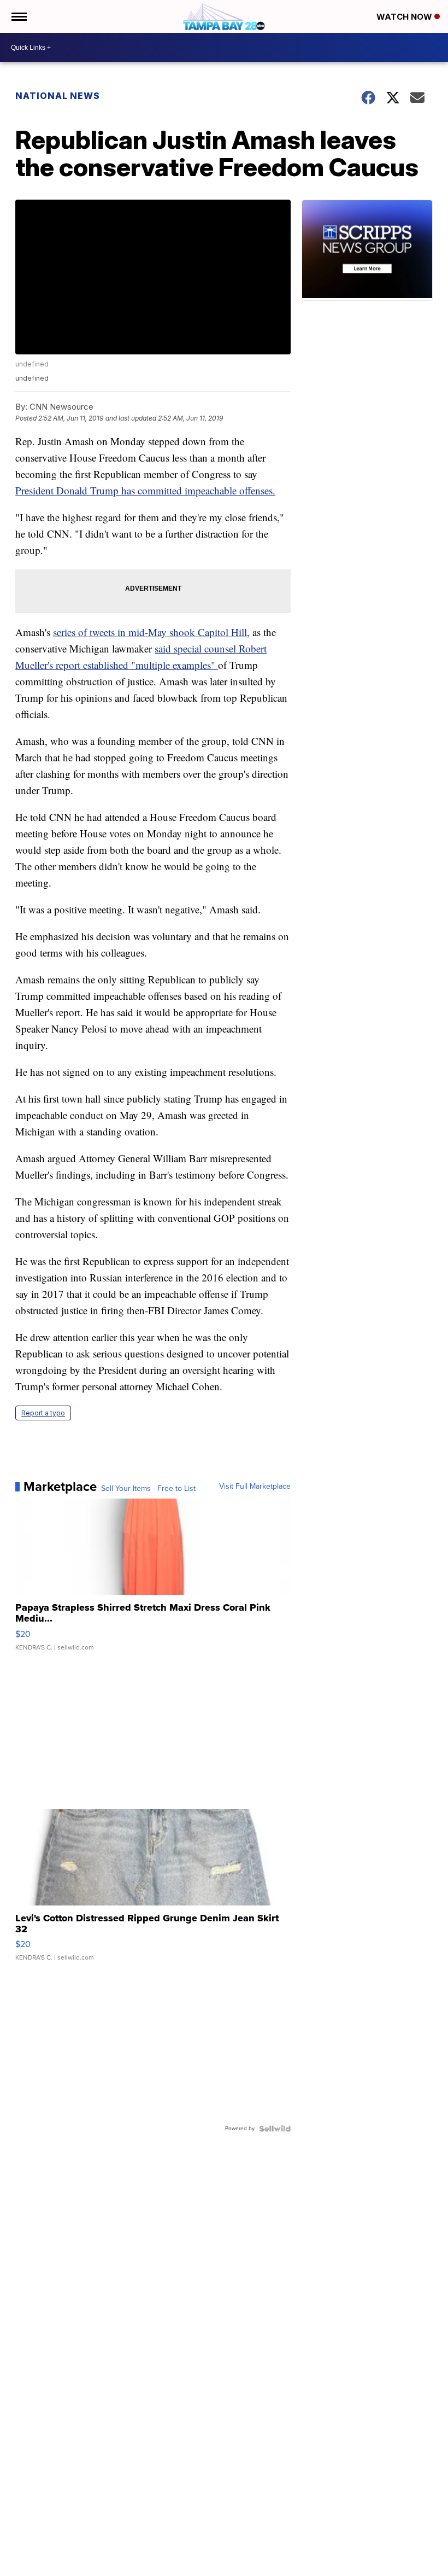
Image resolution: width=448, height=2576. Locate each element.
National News (58, 96)
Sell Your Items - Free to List (148, 1489)
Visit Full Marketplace (255, 1487)
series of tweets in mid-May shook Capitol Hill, (151, 632)
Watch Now (405, 17)
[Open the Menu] (18, 16)
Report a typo (43, 1413)
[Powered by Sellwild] (275, 2129)
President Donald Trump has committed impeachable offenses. (145, 490)
